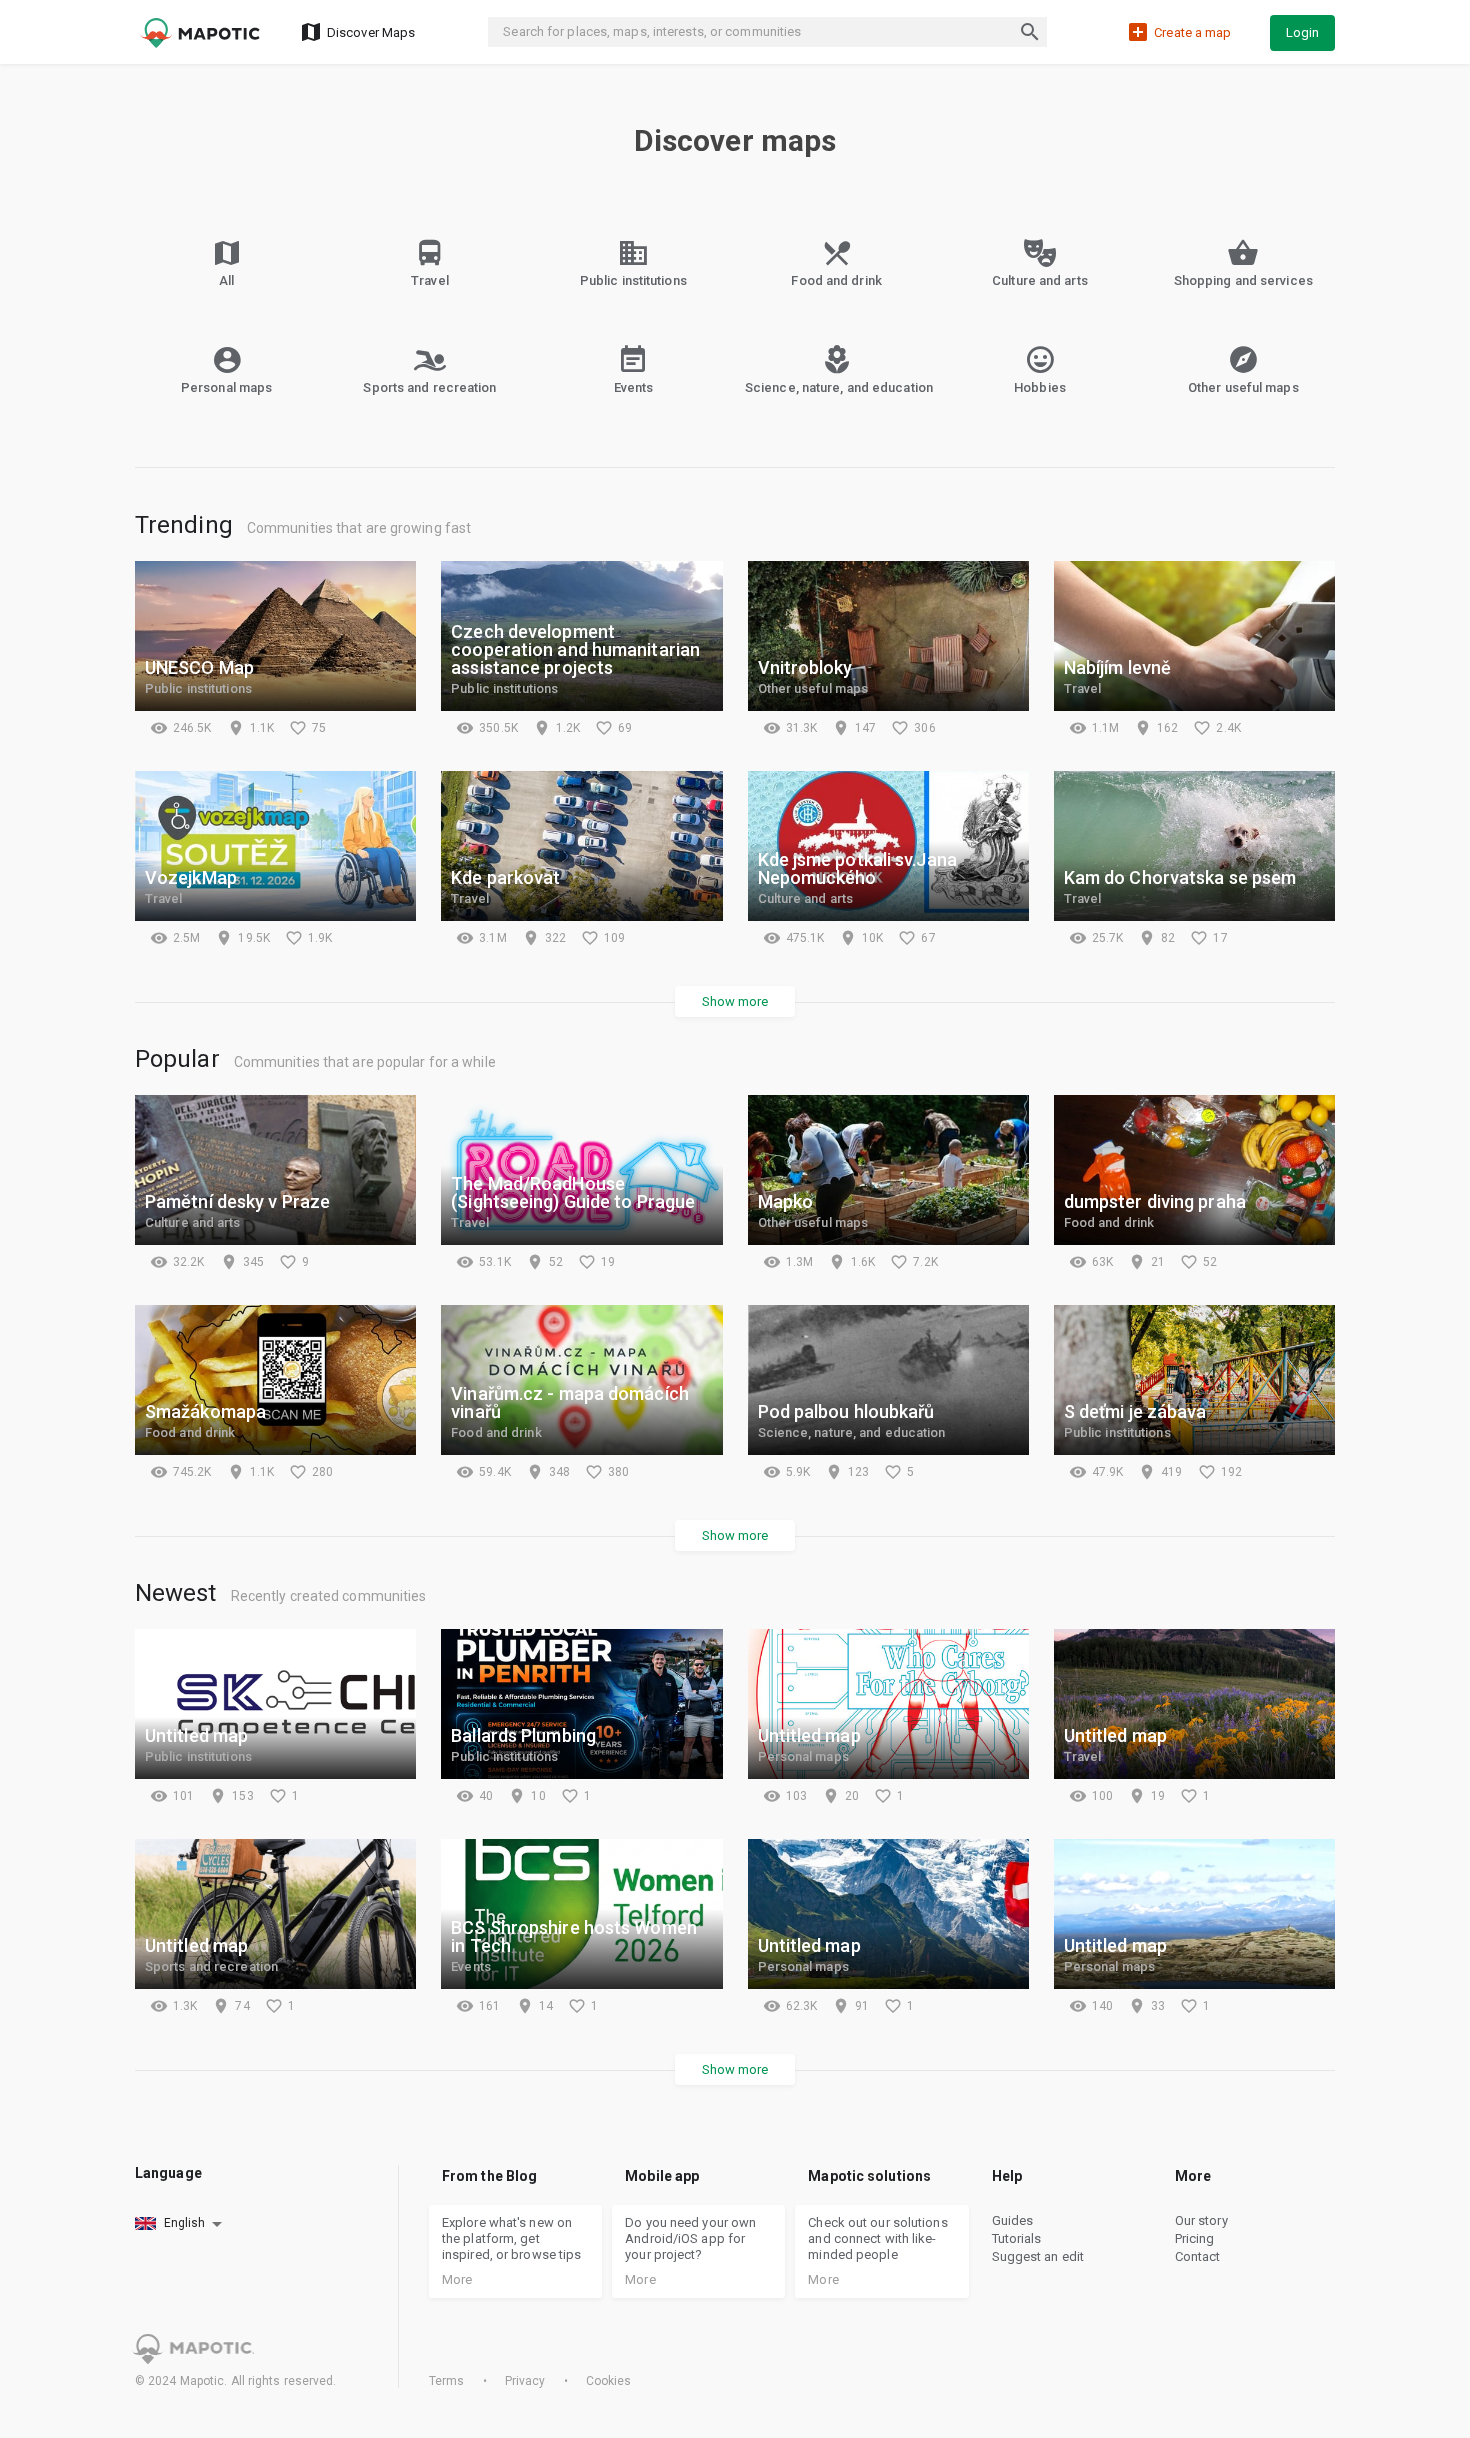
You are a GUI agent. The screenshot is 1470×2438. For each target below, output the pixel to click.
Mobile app (662, 2176)
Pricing (1195, 2238)
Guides (1013, 2220)
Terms (448, 2381)
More (1193, 2176)
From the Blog (489, 2176)
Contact (1198, 2256)
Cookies (607, 2381)
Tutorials (1017, 2238)
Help (1007, 2176)
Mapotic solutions (869, 2176)
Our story (1201, 2220)
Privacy (525, 2381)
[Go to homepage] (200, 33)
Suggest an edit (1038, 2256)
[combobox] (180, 2224)
